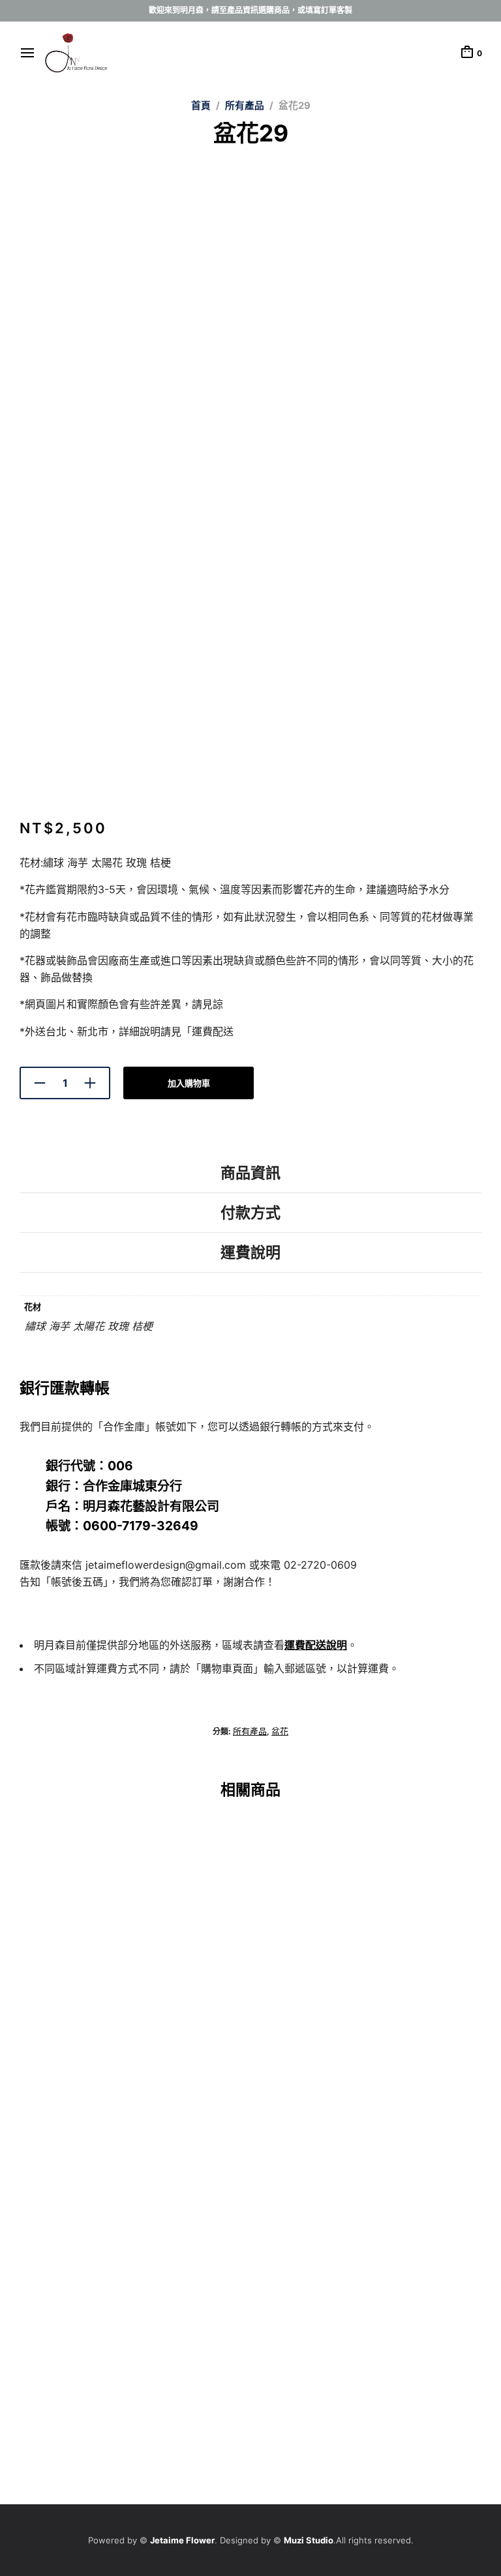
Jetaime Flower (182, 2540)
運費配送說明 (316, 1645)
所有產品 (245, 106)
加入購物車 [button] (41, 2103)
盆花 (280, 1731)
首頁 (201, 106)
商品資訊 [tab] (250, 1173)
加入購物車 (189, 1083)
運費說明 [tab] (250, 1252)
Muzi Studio (309, 2540)
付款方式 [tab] (250, 1213)
